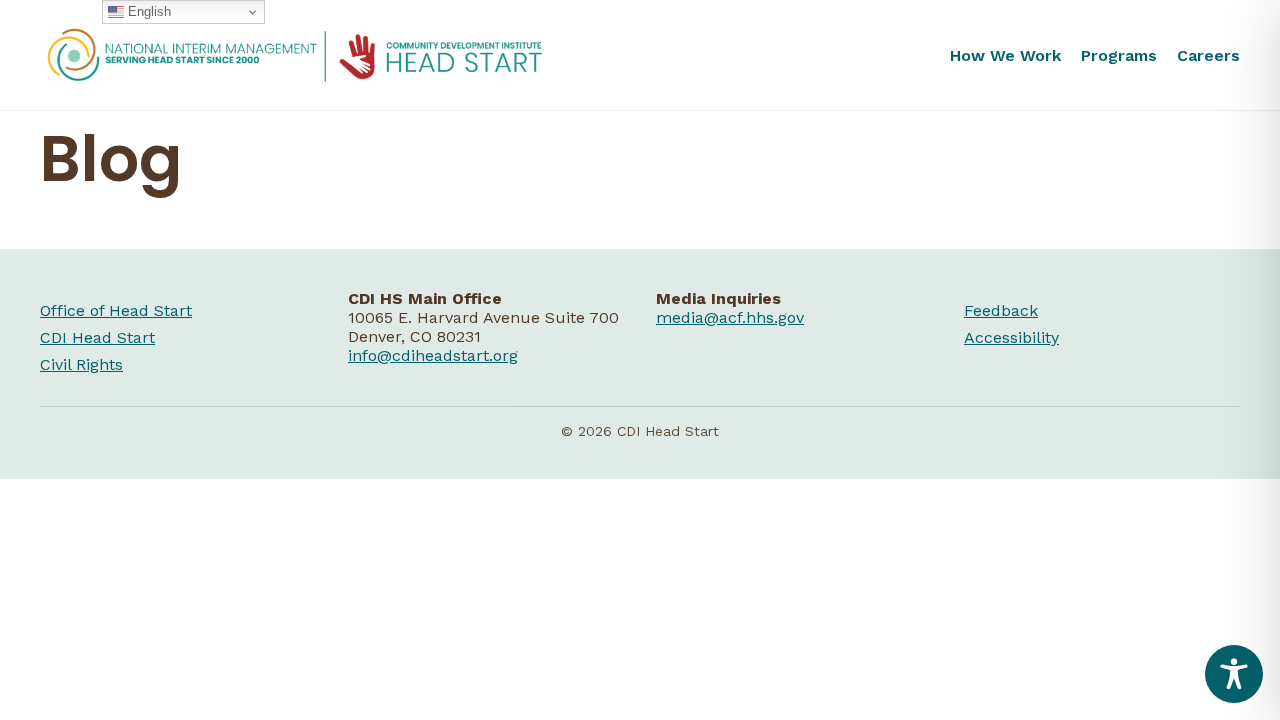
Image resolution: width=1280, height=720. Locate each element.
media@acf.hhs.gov (730, 317)
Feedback (1001, 310)
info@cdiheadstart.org (433, 355)
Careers (1208, 55)
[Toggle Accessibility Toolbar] (1234, 674)
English (147, 11)
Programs (1119, 55)
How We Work (1005, 55)
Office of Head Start (116, 310)
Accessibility (1011, 337)
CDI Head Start (97, 337)
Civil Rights (81, 364)
